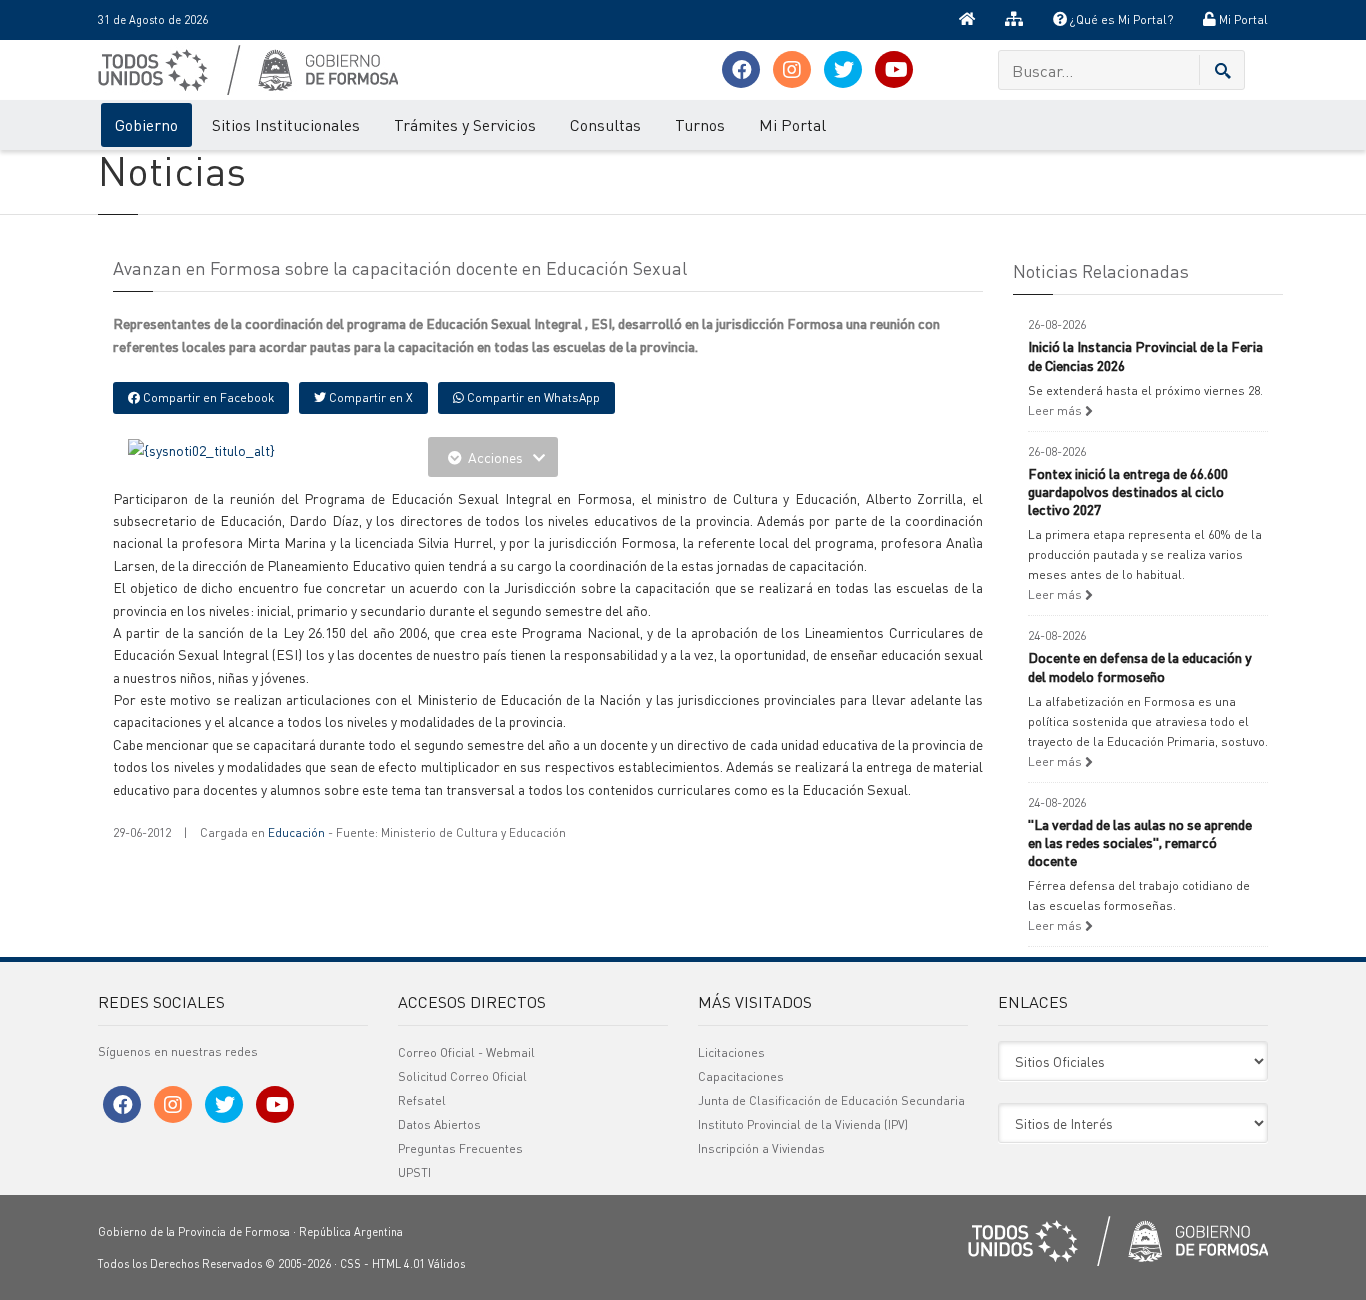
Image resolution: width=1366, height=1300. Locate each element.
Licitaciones (731, 1052)
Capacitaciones (741, 1076)
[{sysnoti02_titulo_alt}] (201, 448)
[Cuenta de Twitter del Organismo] (843, 70)
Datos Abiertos (439, 1124)
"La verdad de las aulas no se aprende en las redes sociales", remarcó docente (1140, 842)
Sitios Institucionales (286, 124)
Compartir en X (369, 397)
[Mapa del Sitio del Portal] (1014, 20)
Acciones (495, 457)
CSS (350, 1264)
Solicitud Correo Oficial (462, 1076)
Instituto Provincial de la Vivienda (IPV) (803, 1124)
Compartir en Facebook (207, 397)
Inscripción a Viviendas (761, 1148)
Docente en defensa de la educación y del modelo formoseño (1140, 666)
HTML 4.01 (398, 1264)
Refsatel (422, 1100)
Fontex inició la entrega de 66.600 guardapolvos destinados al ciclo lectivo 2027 (1128, 491)
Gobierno (146, 124)
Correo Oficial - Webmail (466, 1052)
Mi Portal (1242, 19)
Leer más (1056, 410)
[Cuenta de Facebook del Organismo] (741, 70)
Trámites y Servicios (465, 124)
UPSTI (414, 1172)
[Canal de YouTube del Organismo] (894, 70)
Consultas (605, 124)
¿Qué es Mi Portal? (1120, 19)
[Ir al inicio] (967, 20)
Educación (296, 832)
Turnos (700, 124)
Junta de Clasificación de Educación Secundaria (831, 1100)
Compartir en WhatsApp (532, 397)
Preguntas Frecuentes (460, 1148)
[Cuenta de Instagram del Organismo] (792, 70)
